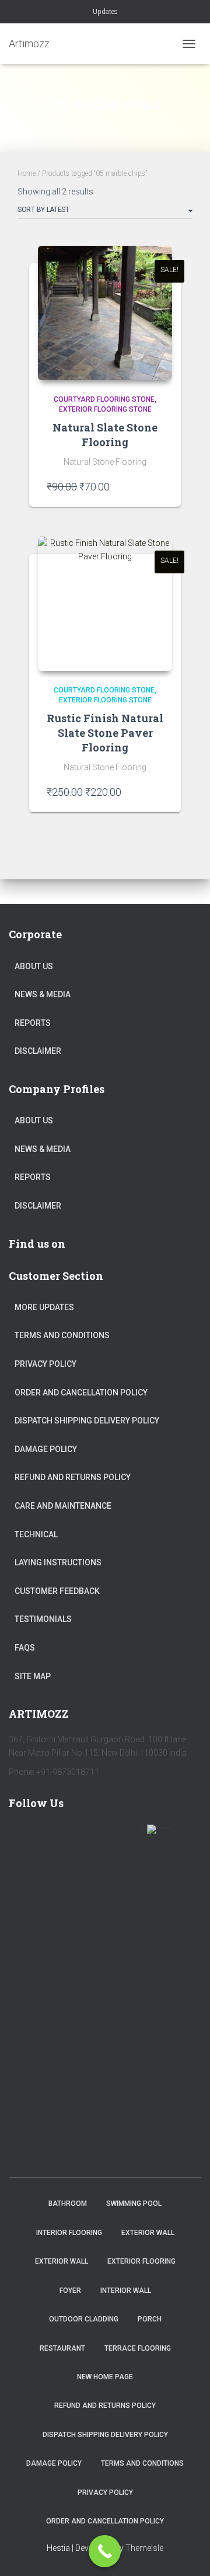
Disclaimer (38, 1051)
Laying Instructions (58, 1562)
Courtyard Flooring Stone (104, 399)
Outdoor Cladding (84, 2319)
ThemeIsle (144, 2548)
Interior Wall (126, 2290)
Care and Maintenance (63, 1506)
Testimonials (43, 1619)
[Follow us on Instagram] (124, 1836)
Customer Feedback (57, 1591)
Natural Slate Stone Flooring (105, 435)
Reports (33, 1023)
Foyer (70, 2290)
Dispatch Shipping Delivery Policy (87, 1421)
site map (33, 1676)
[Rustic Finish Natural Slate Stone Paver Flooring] (105, 604)
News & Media (43, 994)
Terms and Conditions (62, 1335)
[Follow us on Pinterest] (90, 1836)
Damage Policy (46, 1449)
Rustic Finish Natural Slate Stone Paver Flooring (105, 733)
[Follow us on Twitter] (57, 1836)
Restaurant (62, 2348)
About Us (34, 966)
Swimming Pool (134, 2203)
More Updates (44, 1307)
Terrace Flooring (138, 2348)
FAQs (25, 1648)
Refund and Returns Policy (73, 1477)
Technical (36, 1534)
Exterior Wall (148, 2233)
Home (27, 173)
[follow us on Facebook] (23, 1836)
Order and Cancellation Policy (81, 1393)
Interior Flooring (69, 2233)
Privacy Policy (45, 1364)
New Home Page (105, 2377)
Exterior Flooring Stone (105, 409)
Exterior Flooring (141, 2261)
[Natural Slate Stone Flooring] (105, 313)
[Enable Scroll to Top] (187, 2553)
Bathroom (68, 2203)
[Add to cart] (157, 486)
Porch (150, 2319)
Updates (105, 12)
